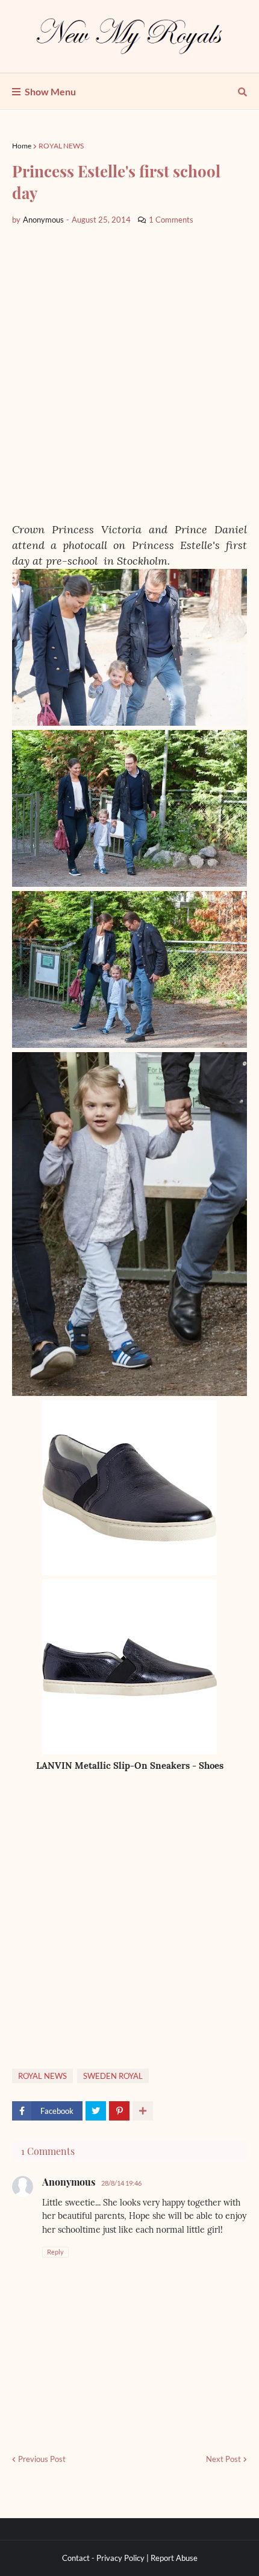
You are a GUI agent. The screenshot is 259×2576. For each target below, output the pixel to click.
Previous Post (42, 2459)
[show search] (242, 92)
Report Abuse (174, 2558)
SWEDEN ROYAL (113, 2076)
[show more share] (143, 2111)
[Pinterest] (119, 2111)
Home (22, 146)
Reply (55, 2252)
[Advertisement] (129, 374)
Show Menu (50, 91)
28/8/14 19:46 (121, 2183)
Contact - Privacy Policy (103, 2558)
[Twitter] (96, 2111)
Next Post (223, 2459)
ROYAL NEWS (61, 146)
